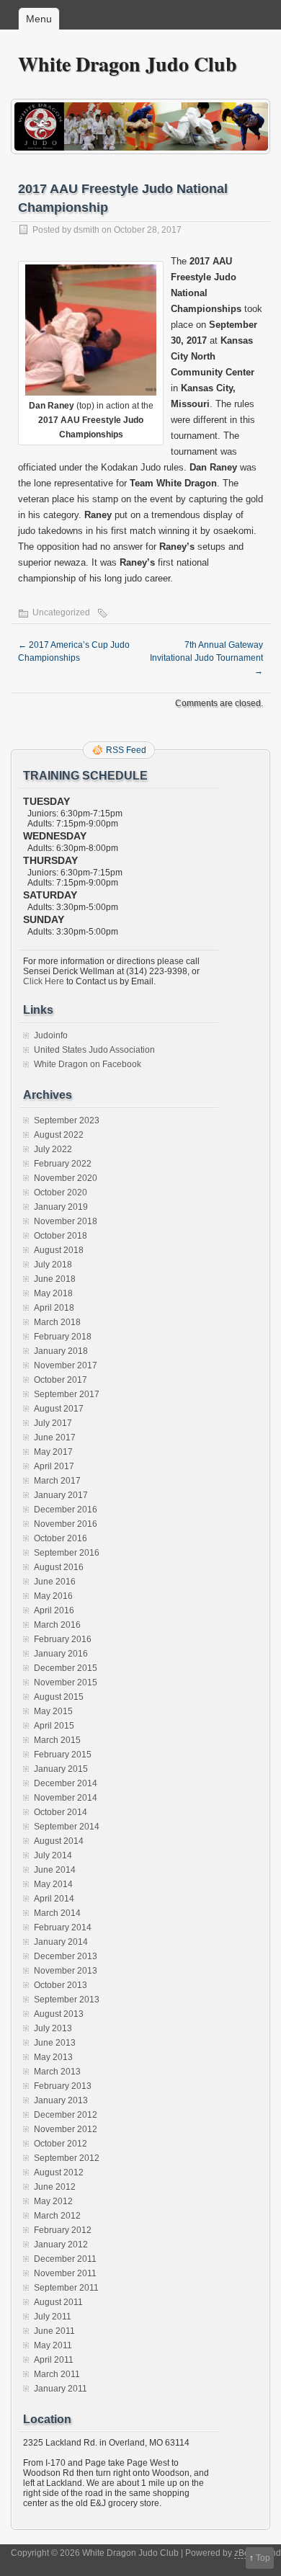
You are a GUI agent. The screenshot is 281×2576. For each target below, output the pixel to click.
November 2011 (65, 2273)
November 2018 (66, 1221)
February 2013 (63, 2086)
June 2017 (55, 1438)
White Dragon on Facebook (88, 1064)
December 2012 (66, 2115)
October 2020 (61, 1193)
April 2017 (54, 1466)
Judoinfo (51, 1035)
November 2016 (66, 1524)
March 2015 (57, 1740)
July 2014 (53, 1855)
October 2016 (61, 1538)
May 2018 (53, 1293)
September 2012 (67, 2158)
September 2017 (67, 1394)
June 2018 (55, 1279)
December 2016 (66, 1510)
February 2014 (63, 1927)
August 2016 (59, 1567)
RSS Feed (126, 750)
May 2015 (53, 1711)
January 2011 (61, 2389)
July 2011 (53, 2317)
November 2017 (66, 1365)
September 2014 (67, 1827)
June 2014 (55, 1870)
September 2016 (67, 1553)
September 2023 (67, 1120)
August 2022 (59, 1135)
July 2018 (53, 1265)
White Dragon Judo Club (128, 64)
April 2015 (54, 1726)
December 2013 (66, 1956)
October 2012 (61, 2144)
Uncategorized (61, 612)
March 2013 (57, 2072)
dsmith (86, 230)
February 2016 (63, 1639)
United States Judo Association (94, 1050)
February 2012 (63, 2230)
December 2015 (66, 1668)
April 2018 (54, 1308)
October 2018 (61, 1236)
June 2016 (55, 1582)
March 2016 (57, 1625)
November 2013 (66, 1971)
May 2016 (53, 1596)
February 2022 (63, 1164)
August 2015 (59, 1697)
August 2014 (59, 1841)
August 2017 (59, 1409)
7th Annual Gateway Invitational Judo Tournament (206, 658)
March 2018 (57, 1322)
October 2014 (61, 1812)
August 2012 (59, 2172)
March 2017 (57, 1481)
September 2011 (66, 2288)
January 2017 (61, 1495)
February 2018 (63, 1337)
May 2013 (53, 2057)
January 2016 (61, 1654)
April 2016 (54, 1610)
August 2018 (59, 1250)
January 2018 (61, 1351)
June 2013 (55, 2043)
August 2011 (58, 2302)
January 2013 (61, 2100)
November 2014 (66, 1798)
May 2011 (53, 2345)
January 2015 (61, 1769)
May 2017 (53, 1452)
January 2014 (61, 1942)
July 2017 (53, 1423)
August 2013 (59, 2014)
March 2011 (57, 2374)
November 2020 (66, 1178)
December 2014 (66, 1783)
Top (263, 2558)
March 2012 (57, 2216)
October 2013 (61, 1985)
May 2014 (53, 1884)
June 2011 (54, 2331)
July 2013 (53, 2028)
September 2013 (67, 2000)
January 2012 (61, 2245)
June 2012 (55, 2187)
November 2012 (66, 2129)
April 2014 (54, 1899)
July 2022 (53, 1149)
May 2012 (53, 2201)
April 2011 (54, 2360)
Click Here (44, 981)
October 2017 (61, 1380)
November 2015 (66, 1683)
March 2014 (57, 1913)
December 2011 (65, 2259)
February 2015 (63, 1755)
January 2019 (61, 1207)
